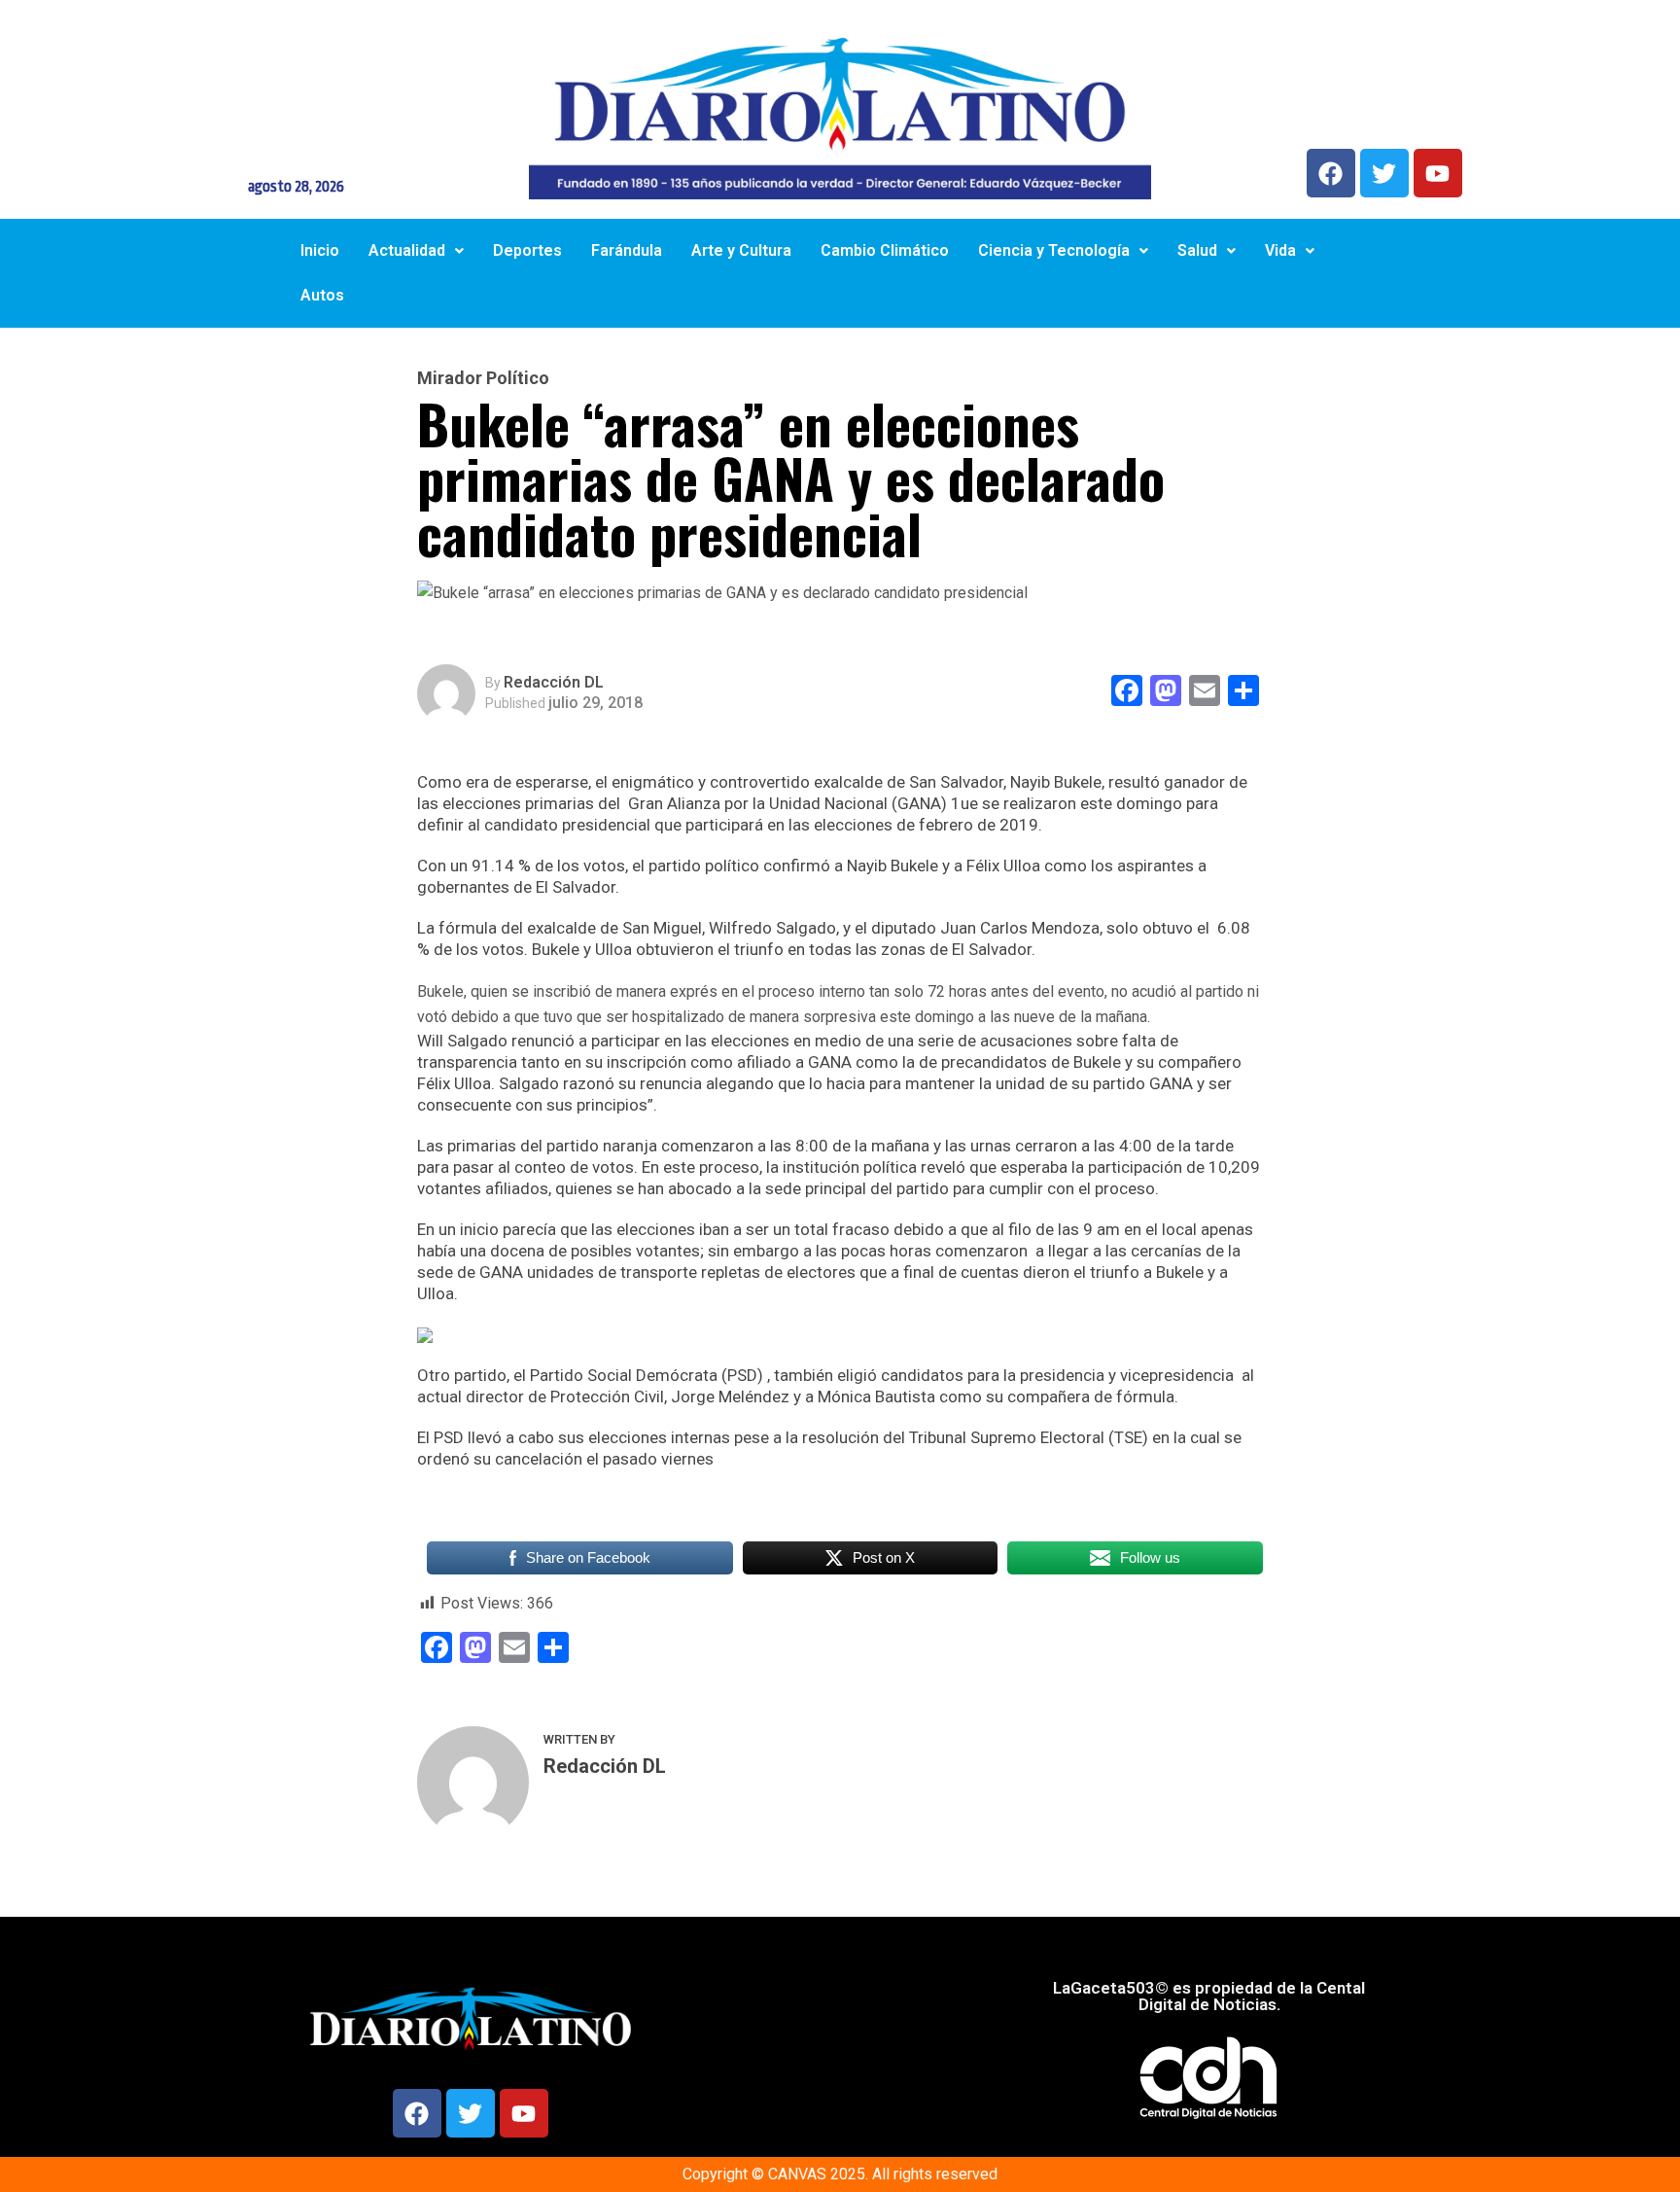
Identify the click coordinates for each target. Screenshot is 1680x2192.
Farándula (627, 250)
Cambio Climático (885, 250)
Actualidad (407, 250)
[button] (416, 251)
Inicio (320, 250)
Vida (1280, 250)
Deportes (527, 250)
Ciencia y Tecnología (1054, 250)
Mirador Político (483, 378)
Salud (1197, 250)
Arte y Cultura (741, 250)
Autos (322, 295)
